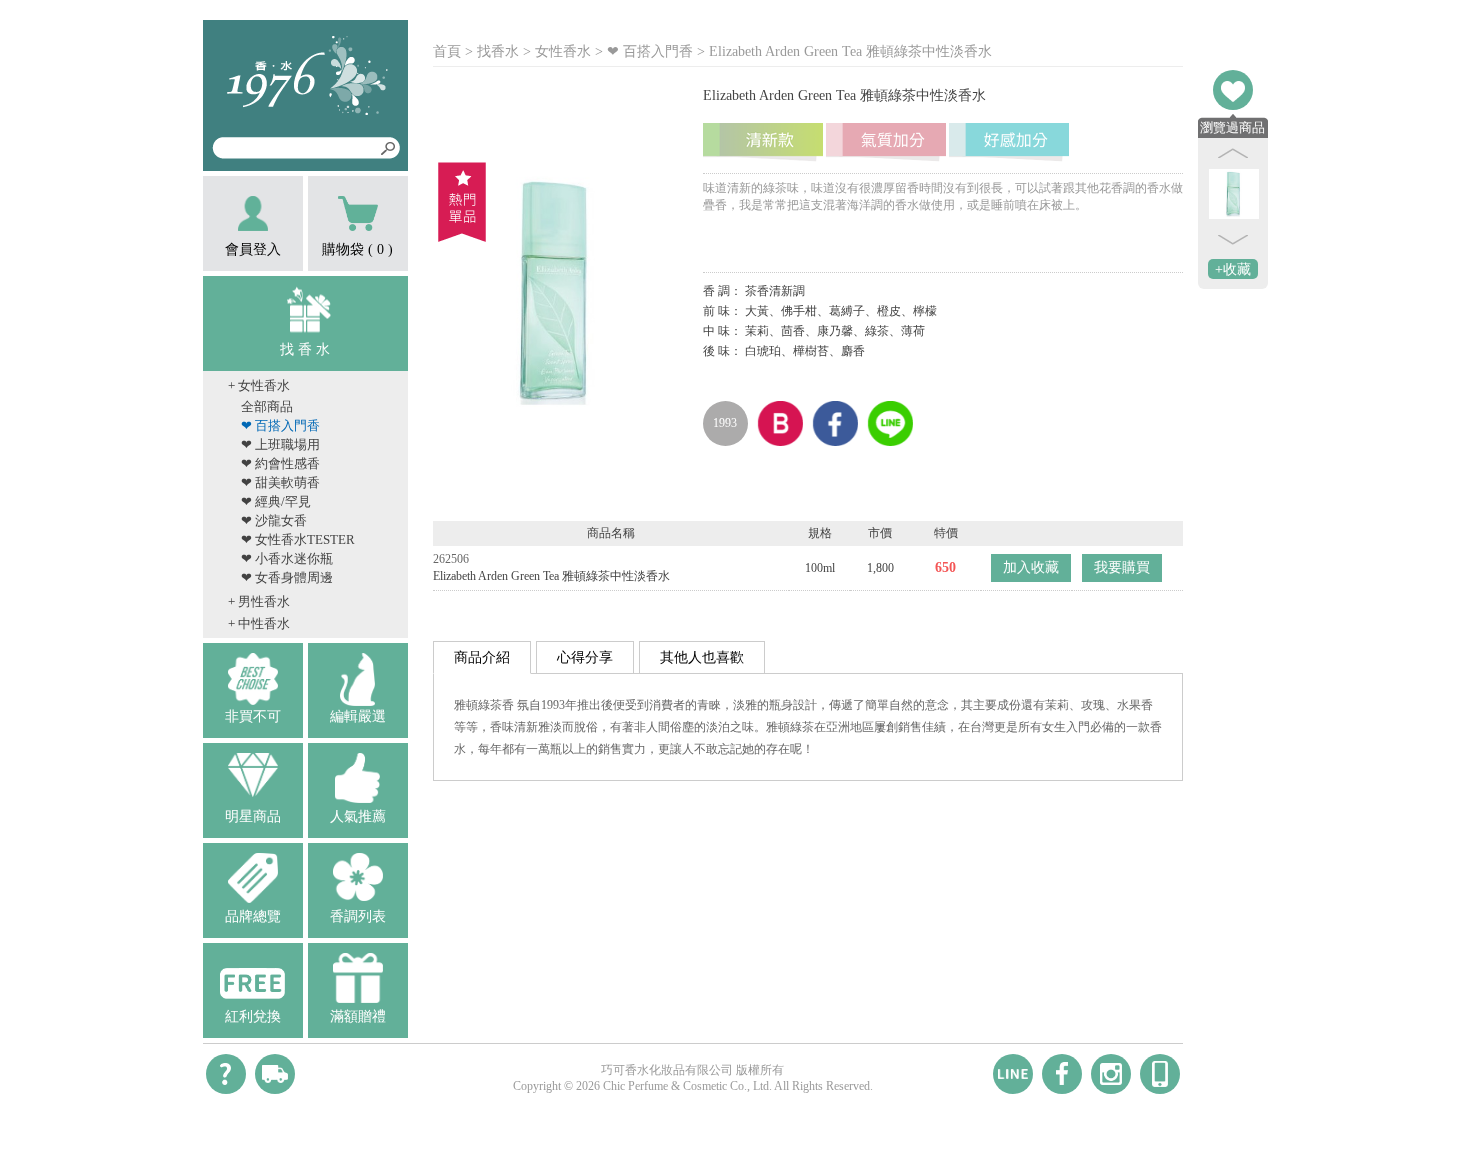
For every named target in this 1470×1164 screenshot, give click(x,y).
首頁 (447, 51)
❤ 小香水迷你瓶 (287, 558)
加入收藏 (1031, 567)
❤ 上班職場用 (280, 444)
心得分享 (585, 657)
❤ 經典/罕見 (276, 501)
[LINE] (1013, 1074)
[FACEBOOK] (1062, 1074)
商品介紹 (482, 657)
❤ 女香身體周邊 (287, 577)
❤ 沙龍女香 (274, 520)
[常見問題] (226, 1074)
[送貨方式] (275, 1074)
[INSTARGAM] (1111, 1074)
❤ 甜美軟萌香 (280, 482)
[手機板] (1160, 1074)
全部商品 (267, 406)
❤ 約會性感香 (280, 463)
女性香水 (563, 51)
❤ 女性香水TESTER (298, 539)
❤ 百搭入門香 (280, 425)
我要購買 (1122, 567)
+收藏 (1233, 269)
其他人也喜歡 (702, 657)
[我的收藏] (1233, 90)
